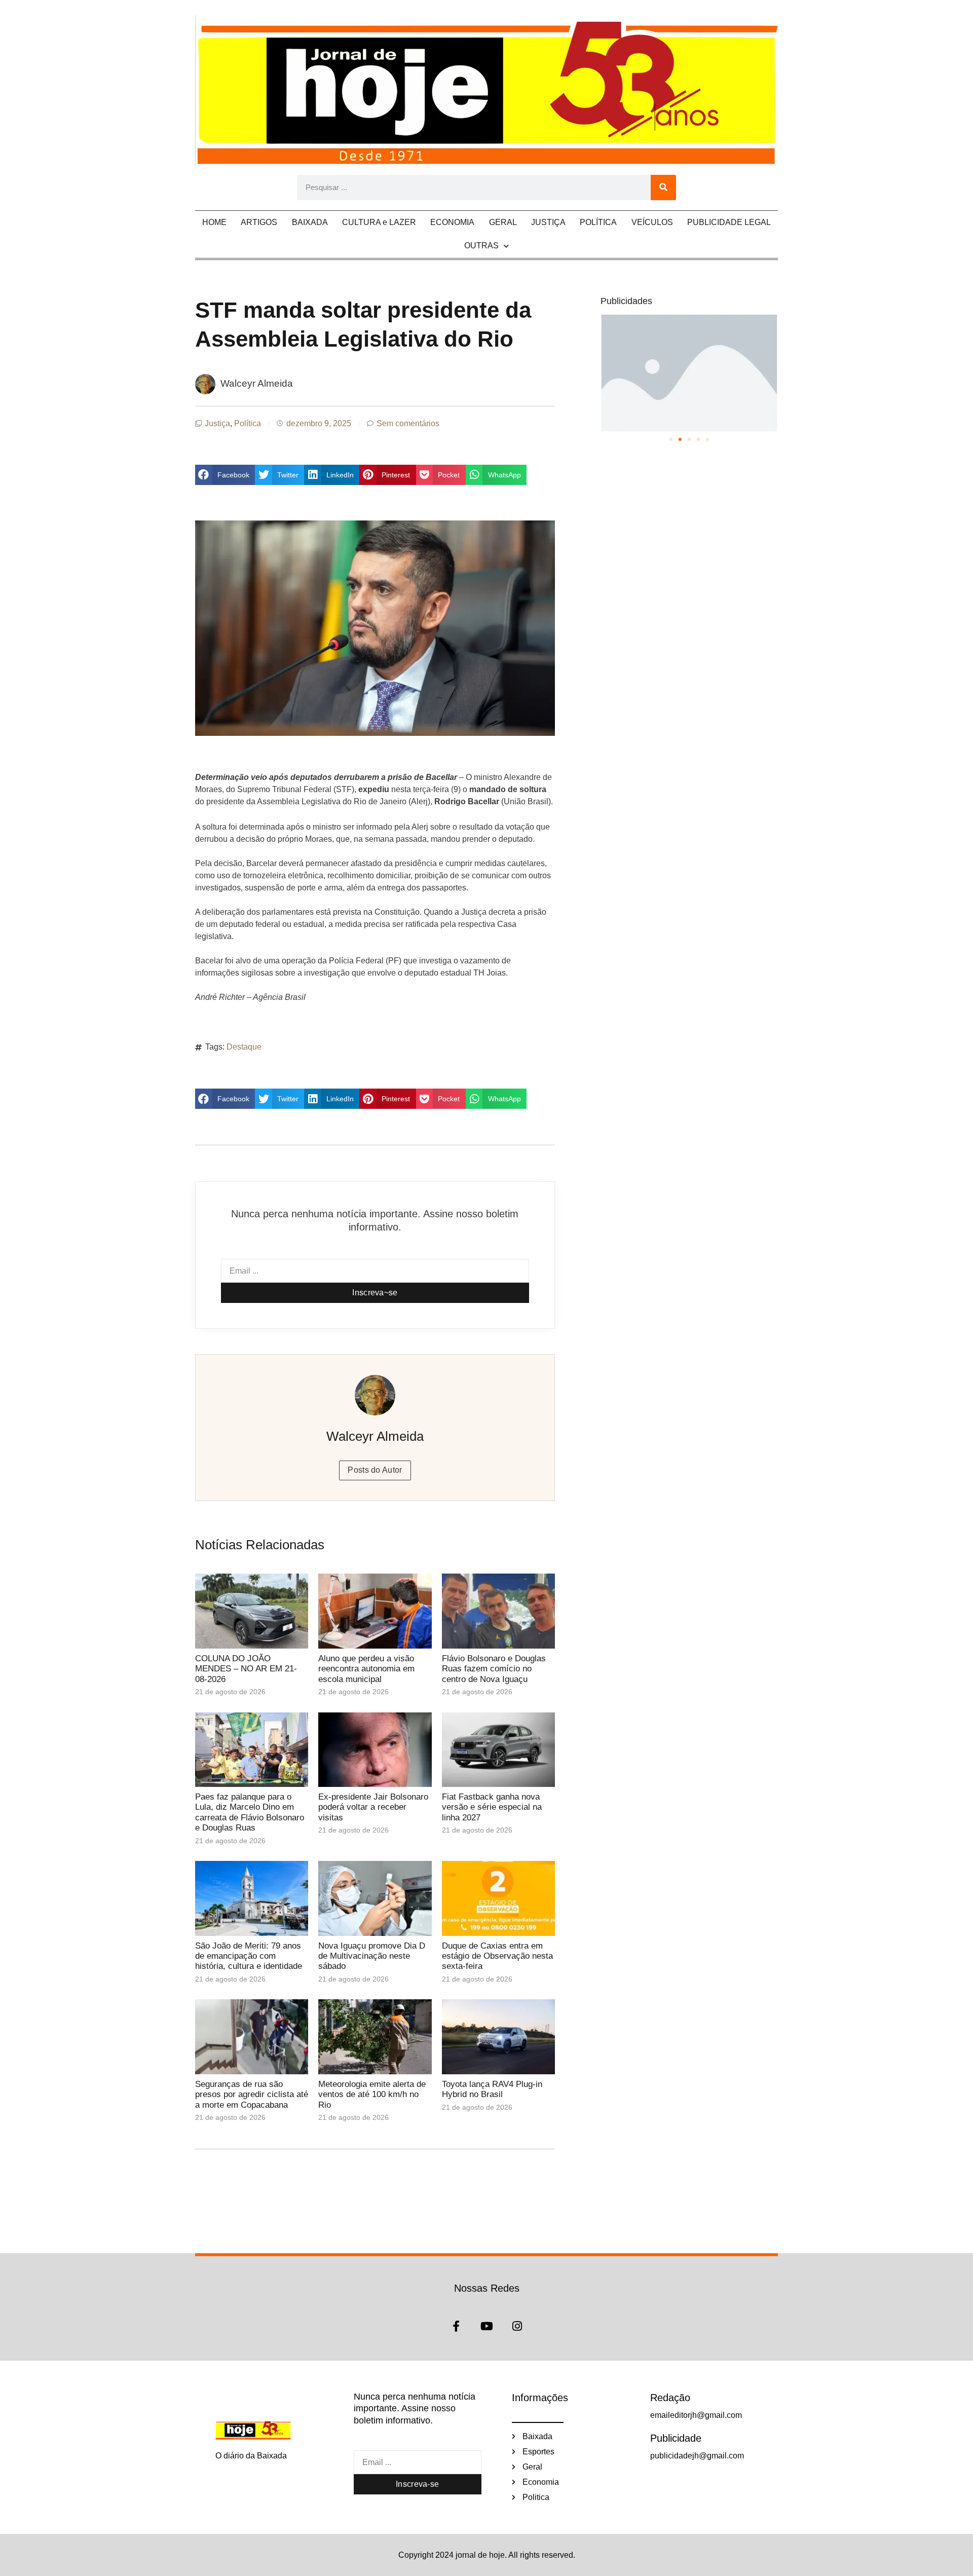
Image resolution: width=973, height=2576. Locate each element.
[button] (225, 475)
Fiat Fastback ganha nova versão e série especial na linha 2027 (492, 1807)
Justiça (217, 423)
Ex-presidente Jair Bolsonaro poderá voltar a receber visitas (373, 1807)
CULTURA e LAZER (379, 222)
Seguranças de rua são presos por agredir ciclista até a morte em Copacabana (252, 2095)
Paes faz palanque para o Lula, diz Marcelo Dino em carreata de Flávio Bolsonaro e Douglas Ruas (250, 1812)
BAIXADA (310, 222)
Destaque (244, 1047)
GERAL (503, 222)
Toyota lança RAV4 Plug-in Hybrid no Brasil (492, 2089)
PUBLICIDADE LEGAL (729, 222)
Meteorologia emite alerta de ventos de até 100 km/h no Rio (372, 2095)
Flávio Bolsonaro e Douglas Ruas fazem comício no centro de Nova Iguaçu (494, 1669)
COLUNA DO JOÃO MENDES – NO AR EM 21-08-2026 (246, 1669)
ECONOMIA (452, 222)
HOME (214, 222)
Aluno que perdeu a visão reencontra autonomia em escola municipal (366, 1669)
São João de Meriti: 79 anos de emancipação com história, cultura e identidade (249, 1956)
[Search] (663, 188)
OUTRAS (481, 246)
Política (248, 423)
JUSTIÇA (548, 222)
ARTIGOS (259, 222)
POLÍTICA (598, 222)
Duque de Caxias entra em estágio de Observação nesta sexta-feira (497, 1956)
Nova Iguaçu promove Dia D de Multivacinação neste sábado (372, 1956)
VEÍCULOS (652, 222)
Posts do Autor (375, 1470)
